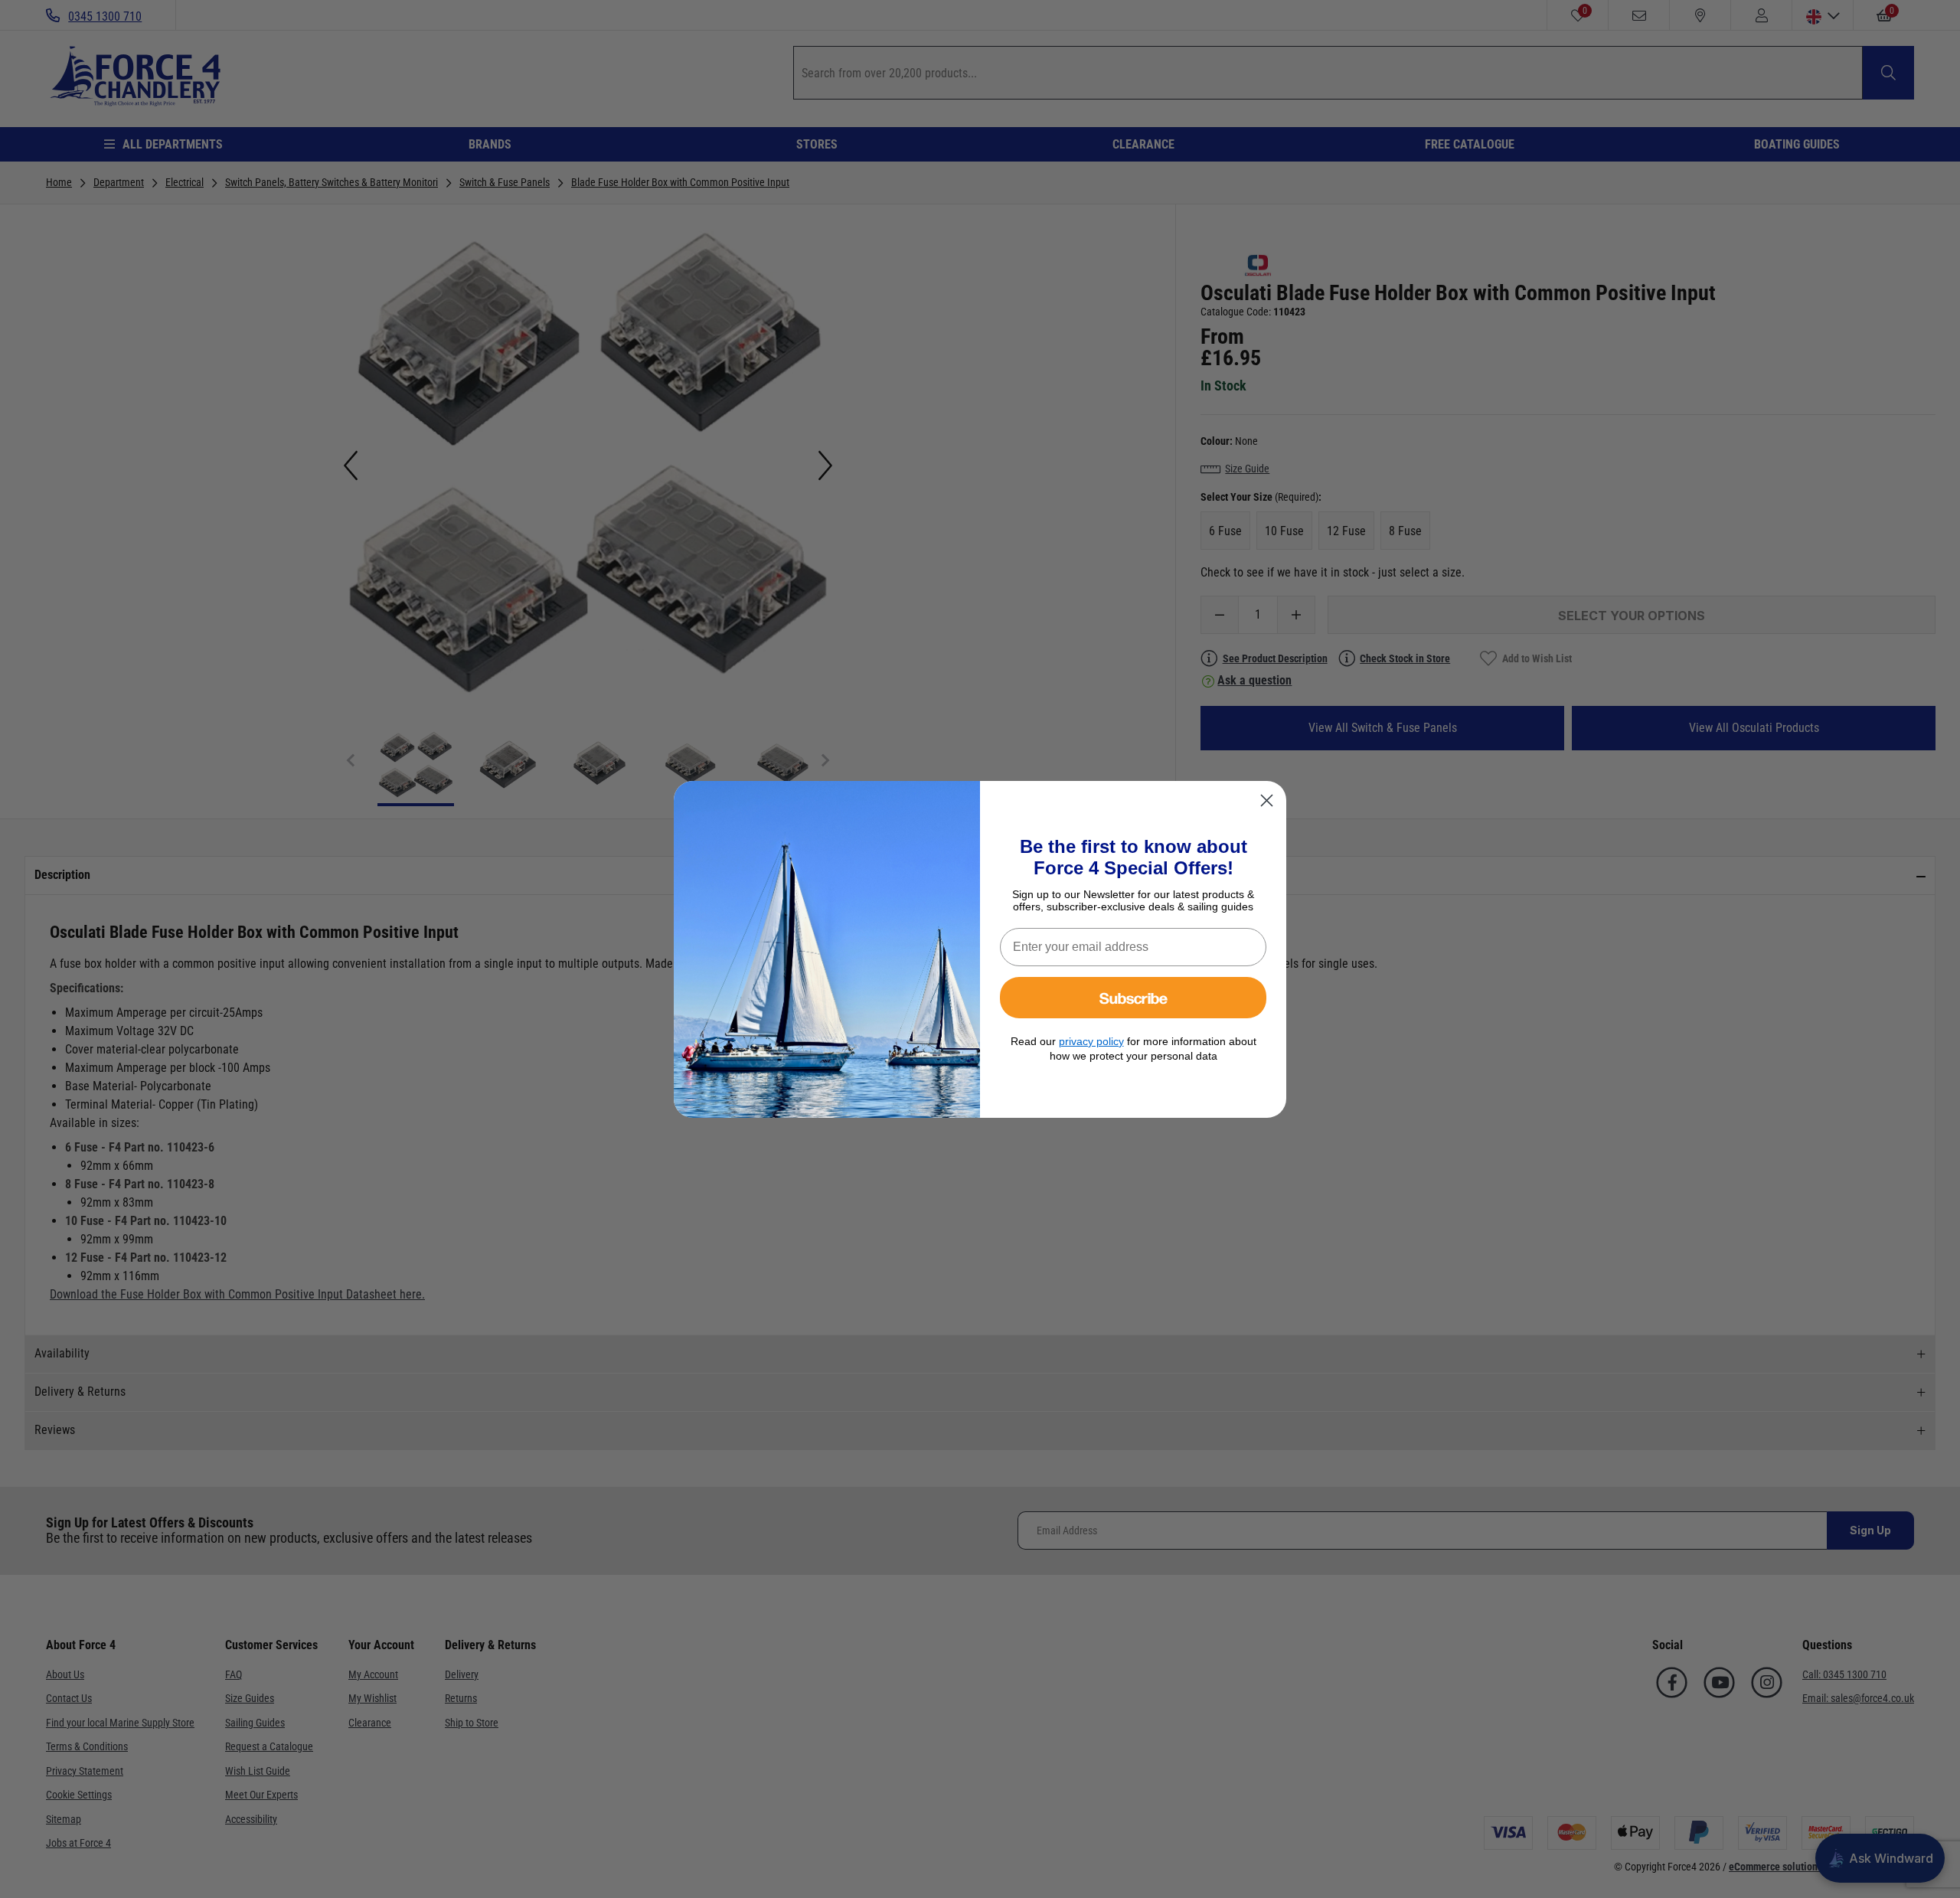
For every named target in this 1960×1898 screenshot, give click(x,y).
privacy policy (1091, 1041)
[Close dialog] (1267, 800)
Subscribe (1134, 997)
